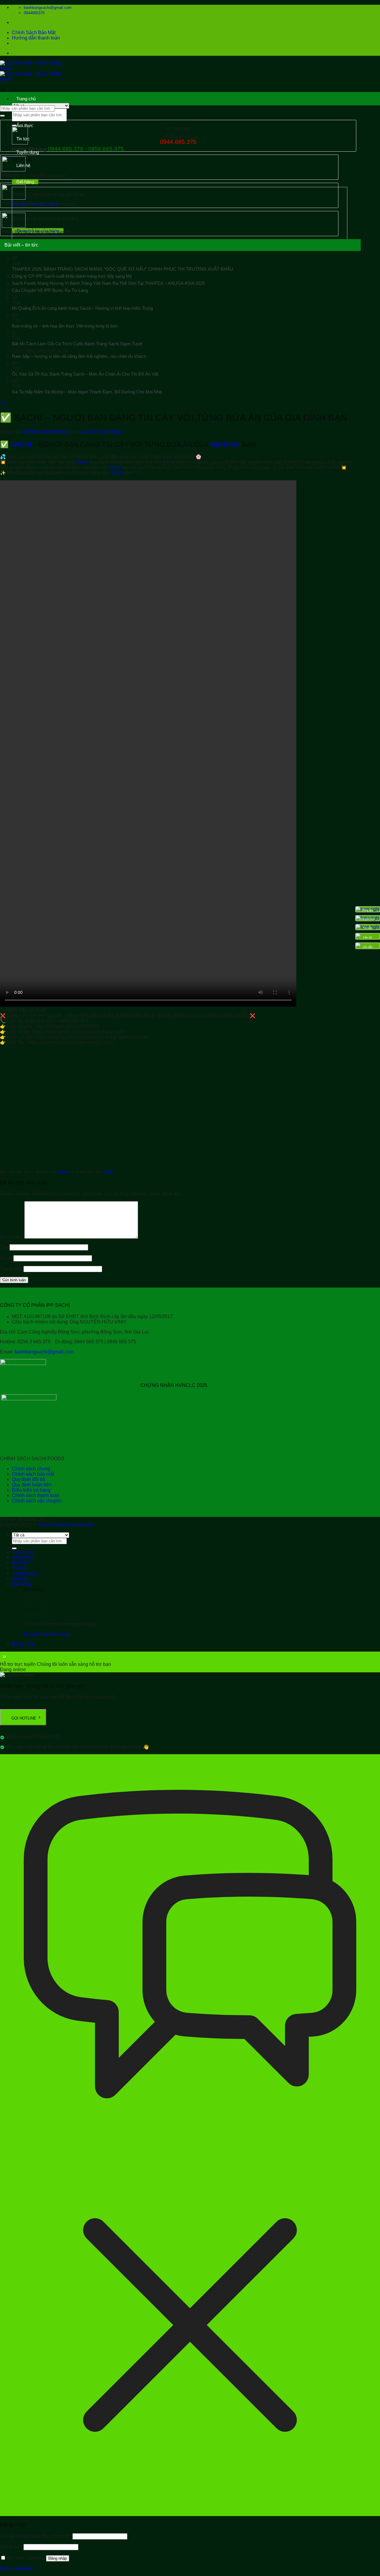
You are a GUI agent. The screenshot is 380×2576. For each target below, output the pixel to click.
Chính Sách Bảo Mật (34, 32)
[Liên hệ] (358, 936)
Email (6, 1258)
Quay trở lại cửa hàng (47, 1634)
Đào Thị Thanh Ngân (101, 432)
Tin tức (23, 139)
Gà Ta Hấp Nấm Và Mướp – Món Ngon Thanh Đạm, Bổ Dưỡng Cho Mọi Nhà (87, 392)
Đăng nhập (58, 2558)
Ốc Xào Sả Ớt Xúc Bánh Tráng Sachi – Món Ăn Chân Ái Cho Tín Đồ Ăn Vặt (85, 374)
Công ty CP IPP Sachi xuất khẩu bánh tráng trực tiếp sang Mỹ (72, 276)
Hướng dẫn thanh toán (36, 38)
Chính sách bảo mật (33, 1474)
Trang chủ (26, 99)
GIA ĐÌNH (225, 444)
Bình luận (12, 1237)
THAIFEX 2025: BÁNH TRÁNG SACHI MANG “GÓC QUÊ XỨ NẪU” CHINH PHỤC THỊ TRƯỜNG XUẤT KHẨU (122, 269)
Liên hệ (20, 1579)
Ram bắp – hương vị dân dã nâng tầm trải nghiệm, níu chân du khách (79, 356)
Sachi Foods (52, 1525)
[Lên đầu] (358, 946)
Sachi (82, 462)
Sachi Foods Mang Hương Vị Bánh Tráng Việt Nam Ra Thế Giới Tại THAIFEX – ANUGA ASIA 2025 (108, 283)
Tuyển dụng (28, 152)
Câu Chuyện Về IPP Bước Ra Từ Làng (50, 290)
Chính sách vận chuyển (37, 1501)
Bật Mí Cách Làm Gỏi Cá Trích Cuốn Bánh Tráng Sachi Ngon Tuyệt (77, 344)
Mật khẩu (11, 2547)
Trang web (11, 1269)
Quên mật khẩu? (17, 2568)
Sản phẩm (26, 112)
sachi (108, 1172)
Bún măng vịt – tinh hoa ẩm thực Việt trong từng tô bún (65, 326)
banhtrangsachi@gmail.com (44, 1352)
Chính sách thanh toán (36, 1495)
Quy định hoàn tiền (32, 1485)
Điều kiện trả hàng (31, 1490)
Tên (4, 1247)
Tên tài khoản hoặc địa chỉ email (36, 2536)
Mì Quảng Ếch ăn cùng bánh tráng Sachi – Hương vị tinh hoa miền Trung (82, 308)
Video (4, 403)
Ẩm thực (25, 125)
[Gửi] (2, 116)
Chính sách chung (31, 1469)
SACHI (21, 444)
